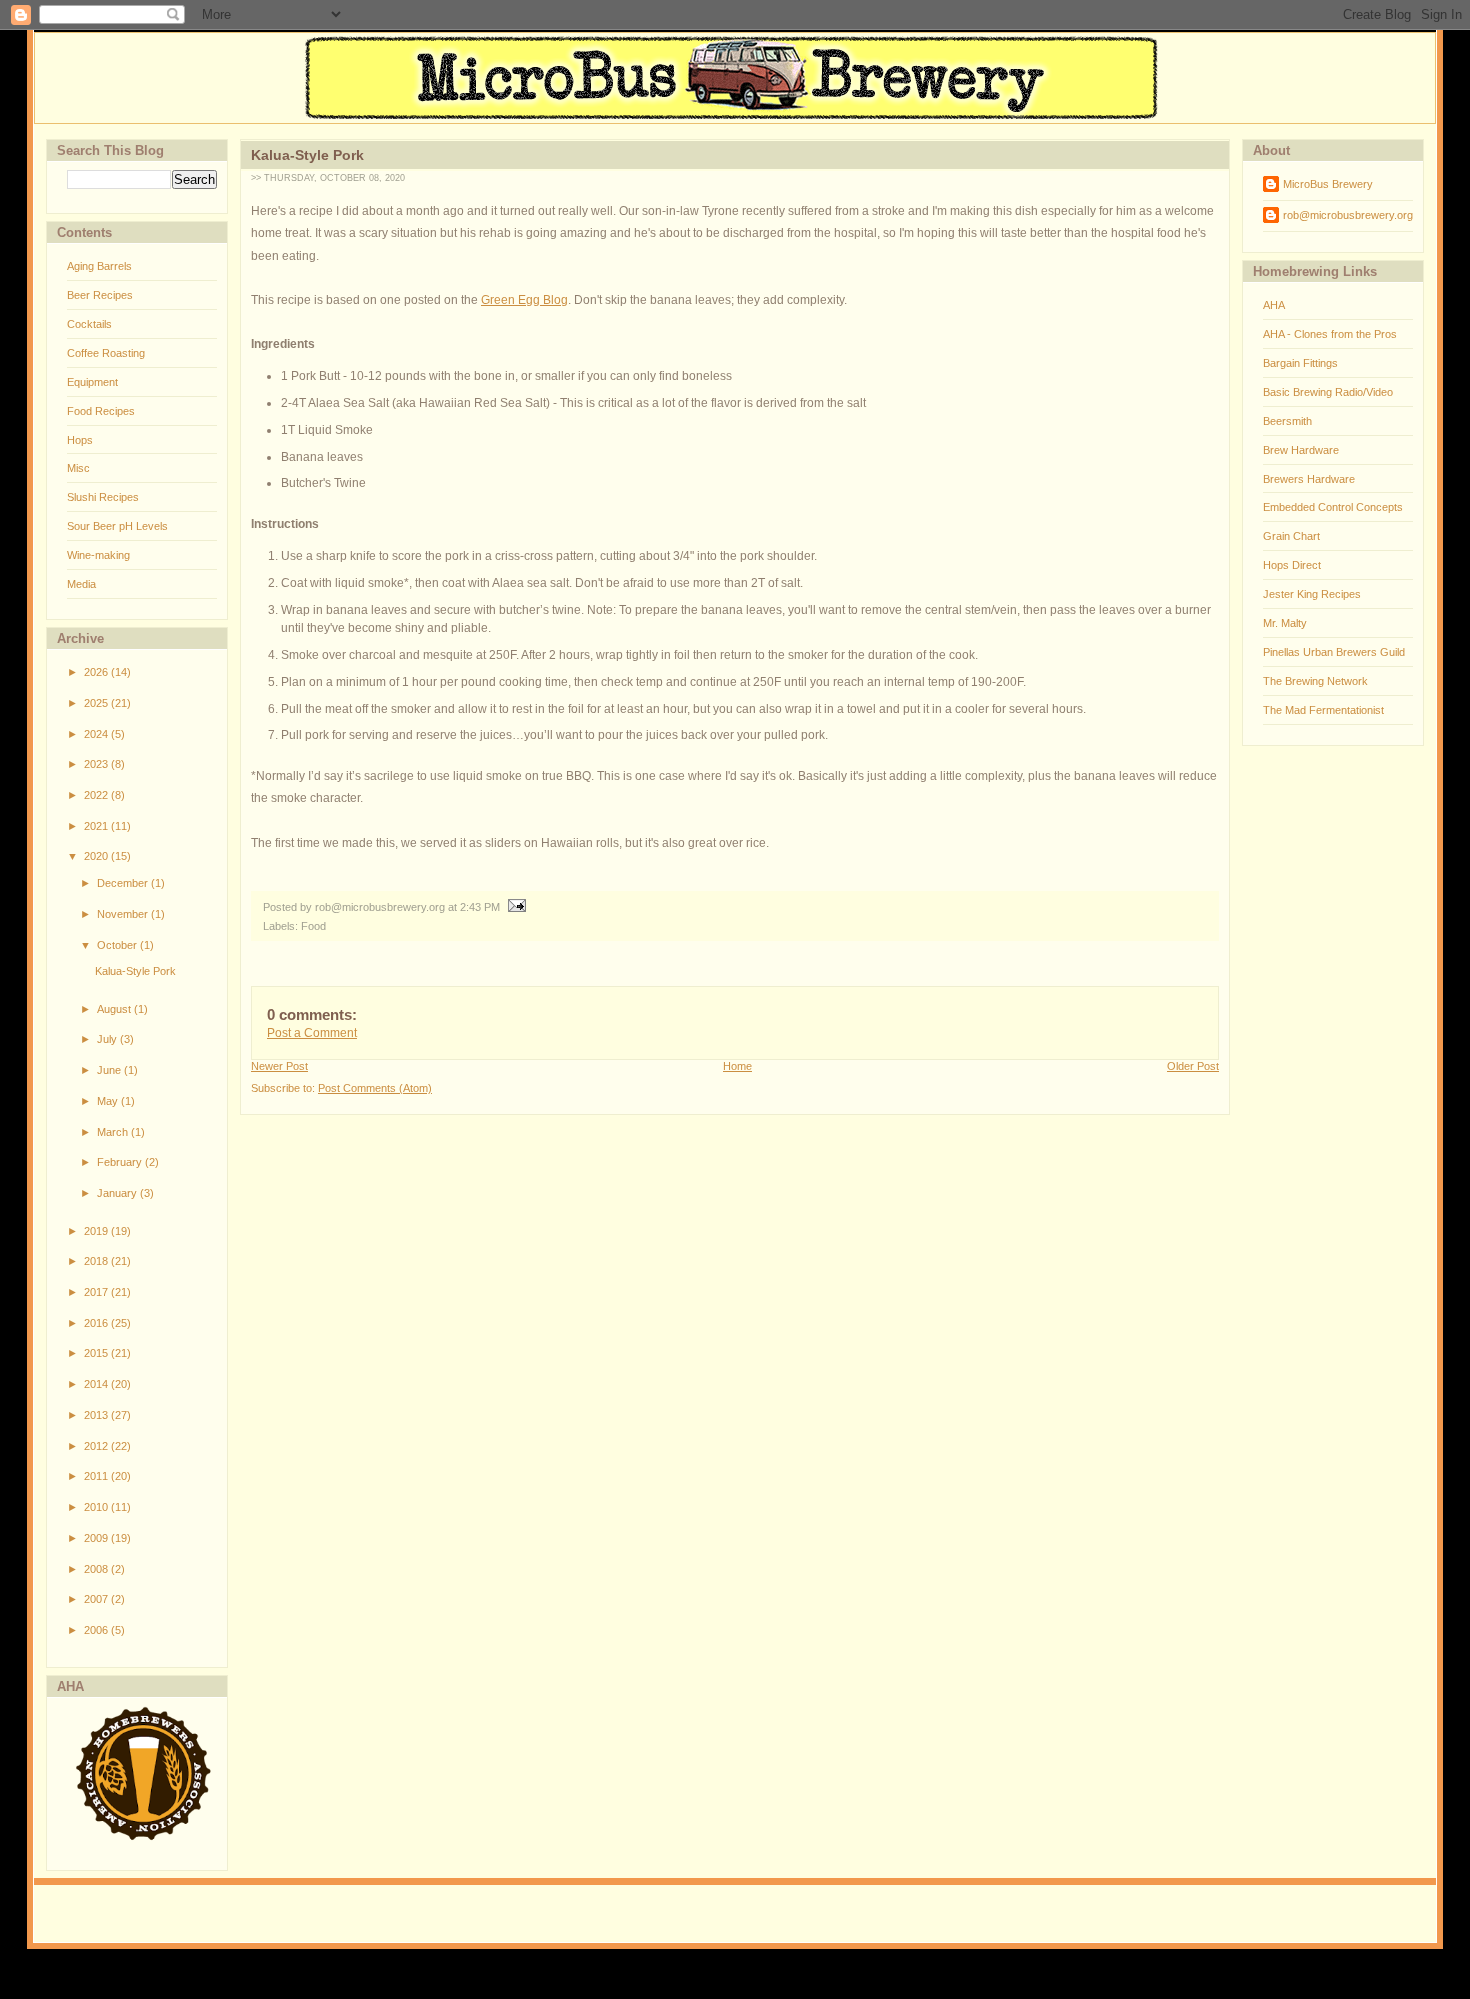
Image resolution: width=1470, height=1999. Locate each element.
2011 (97, 1476)
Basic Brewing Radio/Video (1328, 392)
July (108, 1039)
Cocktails (89, 324)
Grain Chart (1291, 536)
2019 (97, 1231)
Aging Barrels (99, 266)
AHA (1274, 305)
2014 (97, 1384)
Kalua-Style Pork (135, 971)
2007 (97, 1599)
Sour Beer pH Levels (117, 526)
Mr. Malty (1285, 623)
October (118, 945)
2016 (97, 1323)
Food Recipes (101, 411)
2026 (97, 672)
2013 (97, 1415)
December (124, 883)
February (121, 1162)
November (124, 914)
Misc (78, 468)
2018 (97, 1261)
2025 (97, 703)
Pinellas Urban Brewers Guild (1334, 652)
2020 (97, 856)
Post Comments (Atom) (375, 1088)
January (118, 1193)
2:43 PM (480, 907)
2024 (97, 734)
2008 (97, 1569)
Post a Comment (312, 1033)
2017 (97, 1292)
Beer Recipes (100, 295)
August (115, 1009)
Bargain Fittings (1300, 363)
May (109, 1101)
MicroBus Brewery (1328, 184)
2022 (97, 795)
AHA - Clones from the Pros (1330, 334)
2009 (97, 1538)
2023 (97, 764)
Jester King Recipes (1312, 594)
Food (313, 926)
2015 (97, 1353)
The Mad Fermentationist (1323, 710)
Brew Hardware (1301, 450)
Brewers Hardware (1309, 479)
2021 (97, 826)
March (114, 1132)
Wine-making (98, 555)
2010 (97, 1507)
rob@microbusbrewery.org (1348, 215)
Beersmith (1287, 421)
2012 (97, 1446)
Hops (80, 440)
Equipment (92, 382)
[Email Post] (514, 907)
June (110, 1070)
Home (737, 1066)
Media (81, 584)
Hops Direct (1292, 565)
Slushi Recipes (103, 497)
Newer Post (279, 1066)
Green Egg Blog (524, 300)
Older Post (1193, 1066)
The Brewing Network (1315, 681)
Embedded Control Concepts (1333, 507)
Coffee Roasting (106, 353)
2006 (97, 1630)
